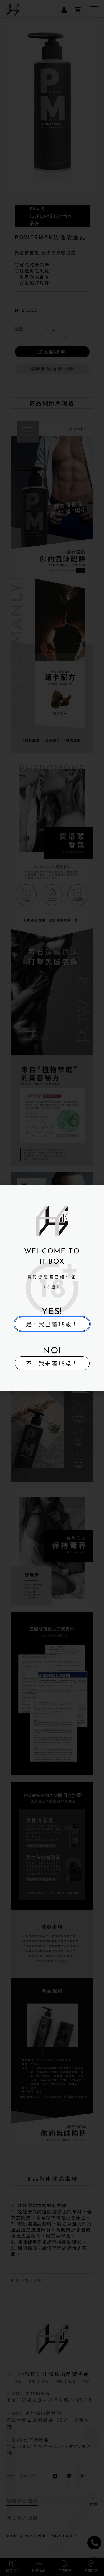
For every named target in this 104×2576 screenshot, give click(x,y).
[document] (52, 1288)
